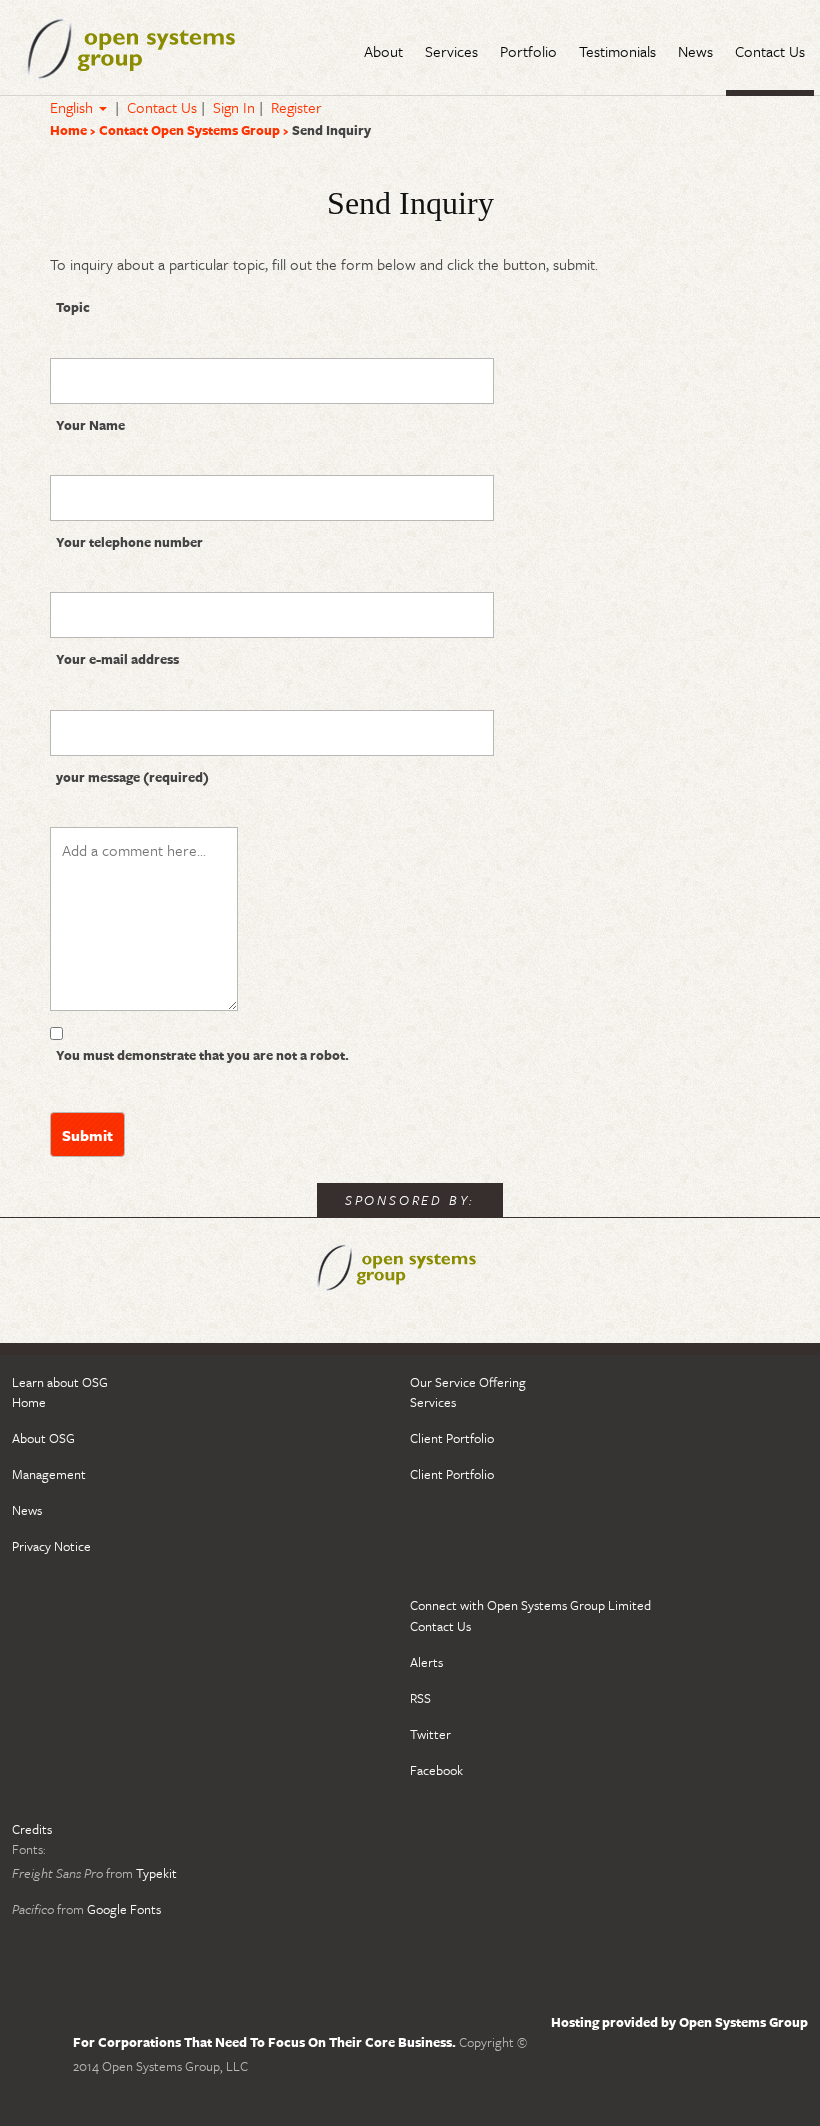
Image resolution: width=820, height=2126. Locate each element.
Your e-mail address (117, 659)
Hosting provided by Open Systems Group (679, 2022)
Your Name (90, 425)
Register (296, 107)
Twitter (430, 1734)
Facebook (436, 1770)
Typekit (156, 1873)
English (73, 107)
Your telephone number (129, 542)
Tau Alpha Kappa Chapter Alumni (152, 48)
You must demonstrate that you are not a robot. (202, 1055)
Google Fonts (124, 1909)
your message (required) (132, 777)
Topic (73, 307)
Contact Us (162, 107)
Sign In (234, 107)
